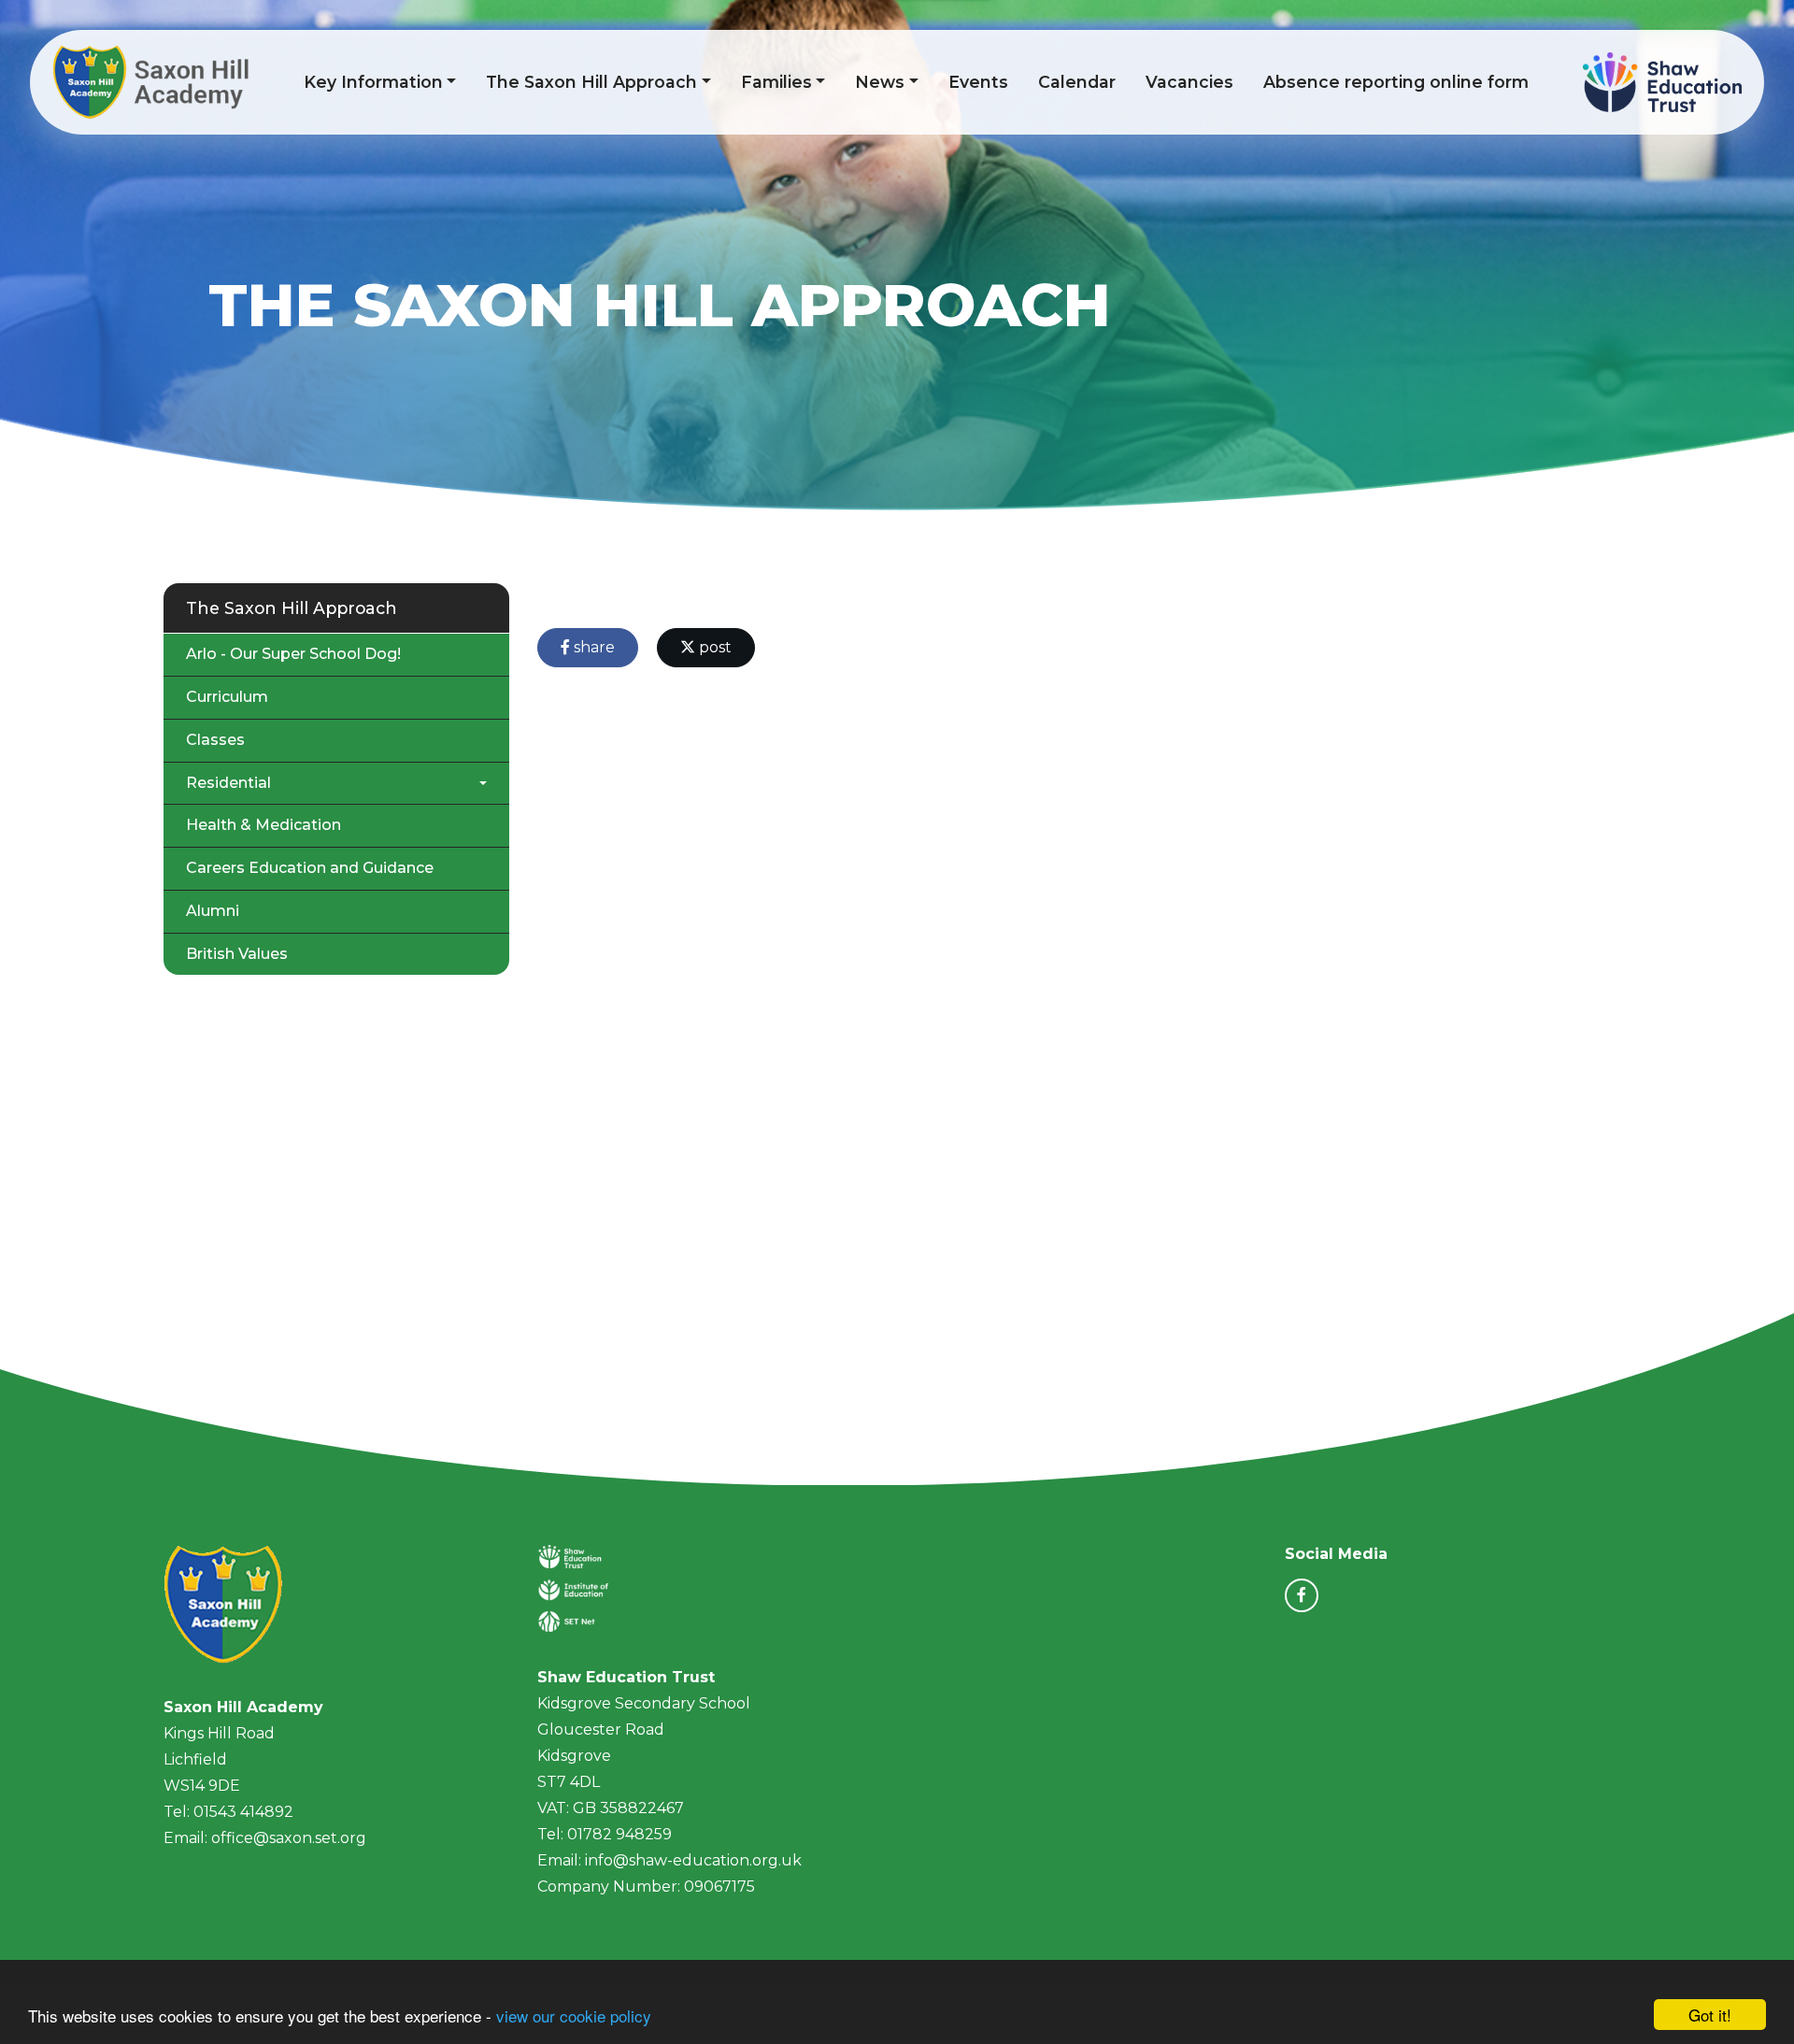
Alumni (213, 911)
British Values (237, 954)
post (713, 647)
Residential (228, 783)
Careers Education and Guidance (310, 868)
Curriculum (227, 697)
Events (978, 82)
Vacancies (1189, 82)
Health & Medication (263, 825)
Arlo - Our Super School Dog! (293, 654)
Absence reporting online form (1396, 82)
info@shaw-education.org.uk (693, 1860)
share (592, 647)
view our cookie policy (574, 2015)
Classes (215, 740)
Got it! (1710, 2015)
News (880, 82)
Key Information (373, 82)
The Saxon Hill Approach (591, 82)
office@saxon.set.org (289, 1838)
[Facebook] (1302, 1595)
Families (776, 82)
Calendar (1077, 82)
